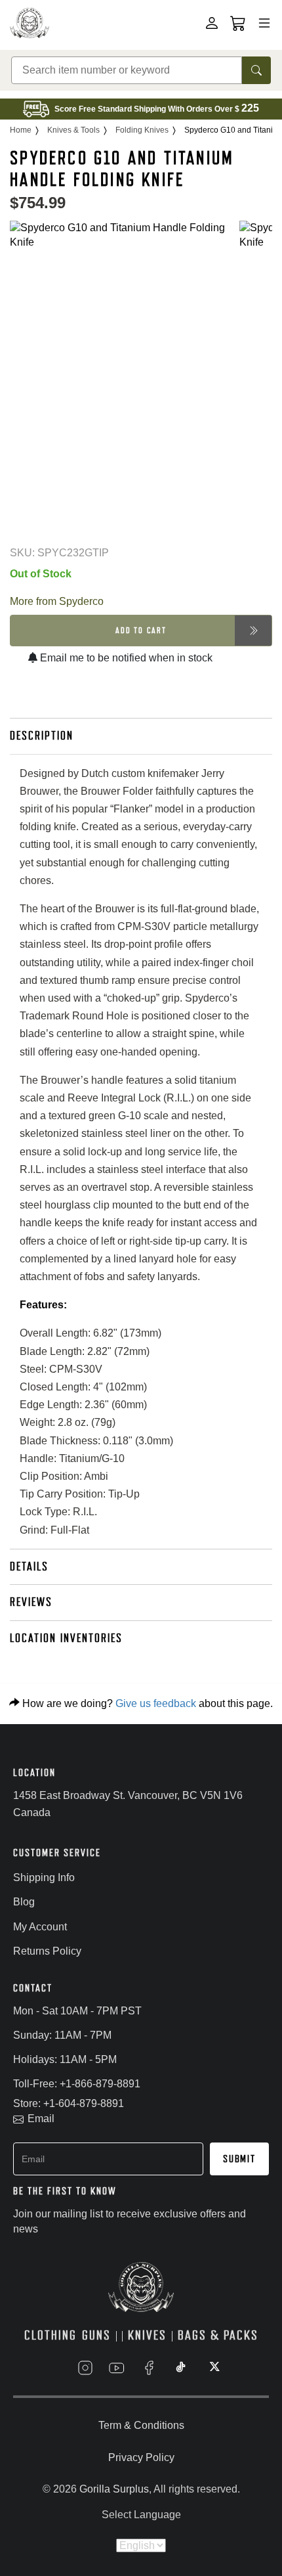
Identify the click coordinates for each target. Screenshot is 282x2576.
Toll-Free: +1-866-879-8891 (77, 2084)
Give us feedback (156, 1703)
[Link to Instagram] (85, 2368)
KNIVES (147, 2335)
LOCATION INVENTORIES (66, 1638)
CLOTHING (50, 2335)
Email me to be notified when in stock (125, 658)
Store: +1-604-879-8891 (69, 2103)
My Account (40, 1927)
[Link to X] (213, 2368)
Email (41, 2119)
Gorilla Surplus (114, 2489)
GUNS (96, 2335)
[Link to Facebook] (149, 2368)
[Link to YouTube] (117, 2368)
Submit (239, 2159)
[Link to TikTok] (181, 2368)
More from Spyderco (57, 601)
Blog (24, 1902)
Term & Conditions (141, 2425)
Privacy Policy (141, 2457)
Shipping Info (44, 1877)
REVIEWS (31, 1602)
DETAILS (29, 1566)
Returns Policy (47, 1951)
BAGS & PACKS (218, 2335)
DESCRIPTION (42, 736)
